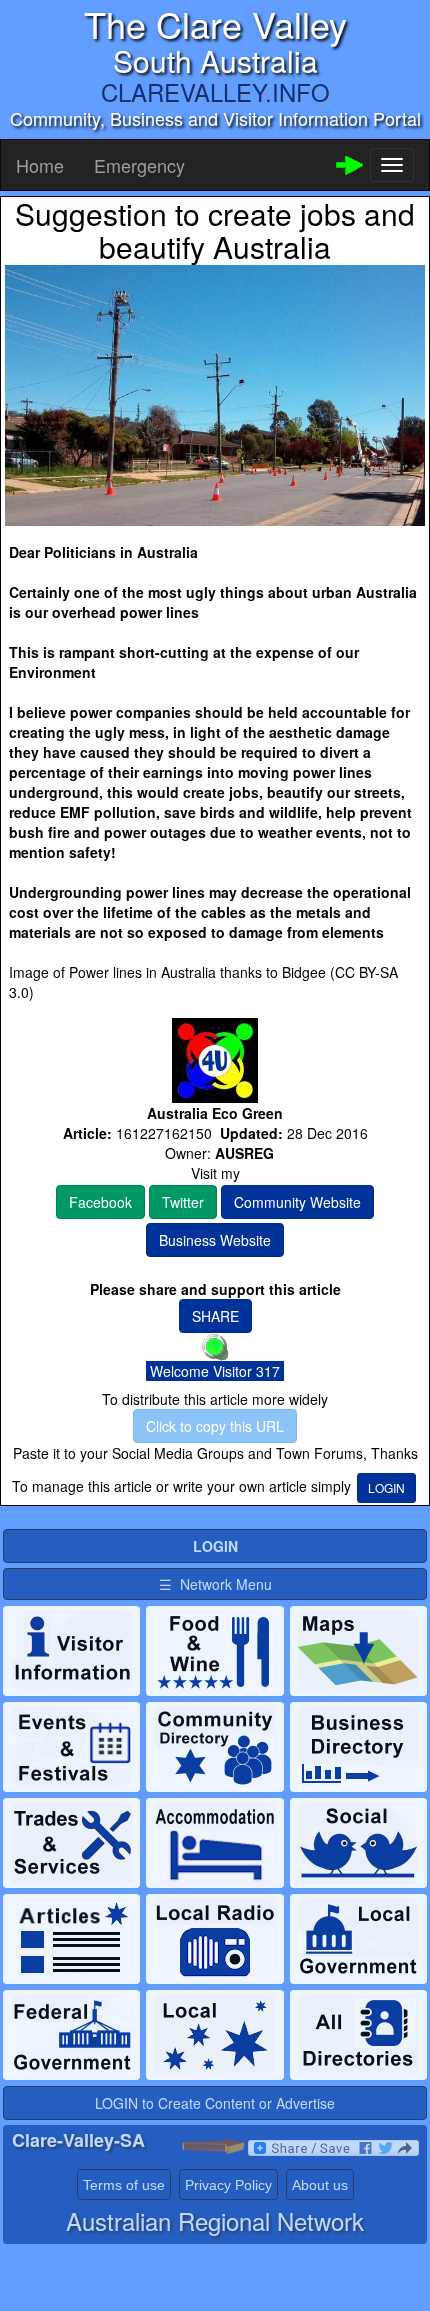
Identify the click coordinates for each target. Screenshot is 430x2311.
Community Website (297, 1202)
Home (40, 165)
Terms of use (124, 2185)
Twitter (183, 1202)
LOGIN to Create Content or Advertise (215, 2103)
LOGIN (386, 1487)
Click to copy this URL (215, 1426)
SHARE (215, 1316)
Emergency (139, 165)
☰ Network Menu (215, 1584)
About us (320, 2185)
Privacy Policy (228, 2185)
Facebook (100, 1202)
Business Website (215, 1240)
